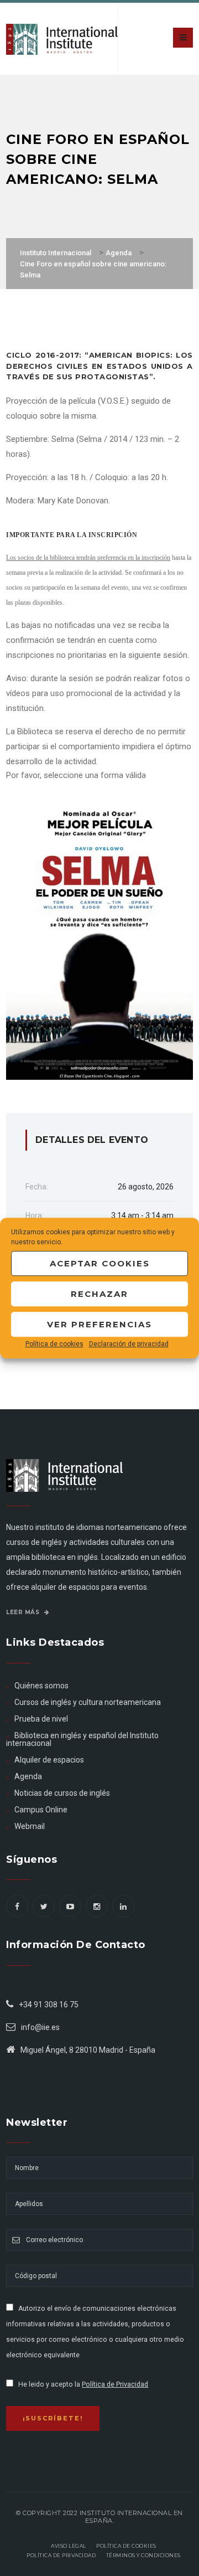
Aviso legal (69, 2546)
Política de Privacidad (115, 2384)
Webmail (30, 1826)
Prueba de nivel (41, 1719)
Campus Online (41, 1810)
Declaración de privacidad (129, 1344)
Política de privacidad (61, 2555)
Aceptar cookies (100, 1263)
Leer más (24, 1612)
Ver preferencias (99, 1324)
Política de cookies (54, 1344)
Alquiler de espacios (49, 1760)
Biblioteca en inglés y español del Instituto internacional (82, 1739)
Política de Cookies (126, 2546)
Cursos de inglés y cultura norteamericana (88, 1702)
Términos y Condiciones (143, 2555)
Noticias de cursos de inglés (62, 1793)
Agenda (28, 1776)
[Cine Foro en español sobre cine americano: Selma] (99, 940)
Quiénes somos (41, 1686)
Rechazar (99, 1294)
